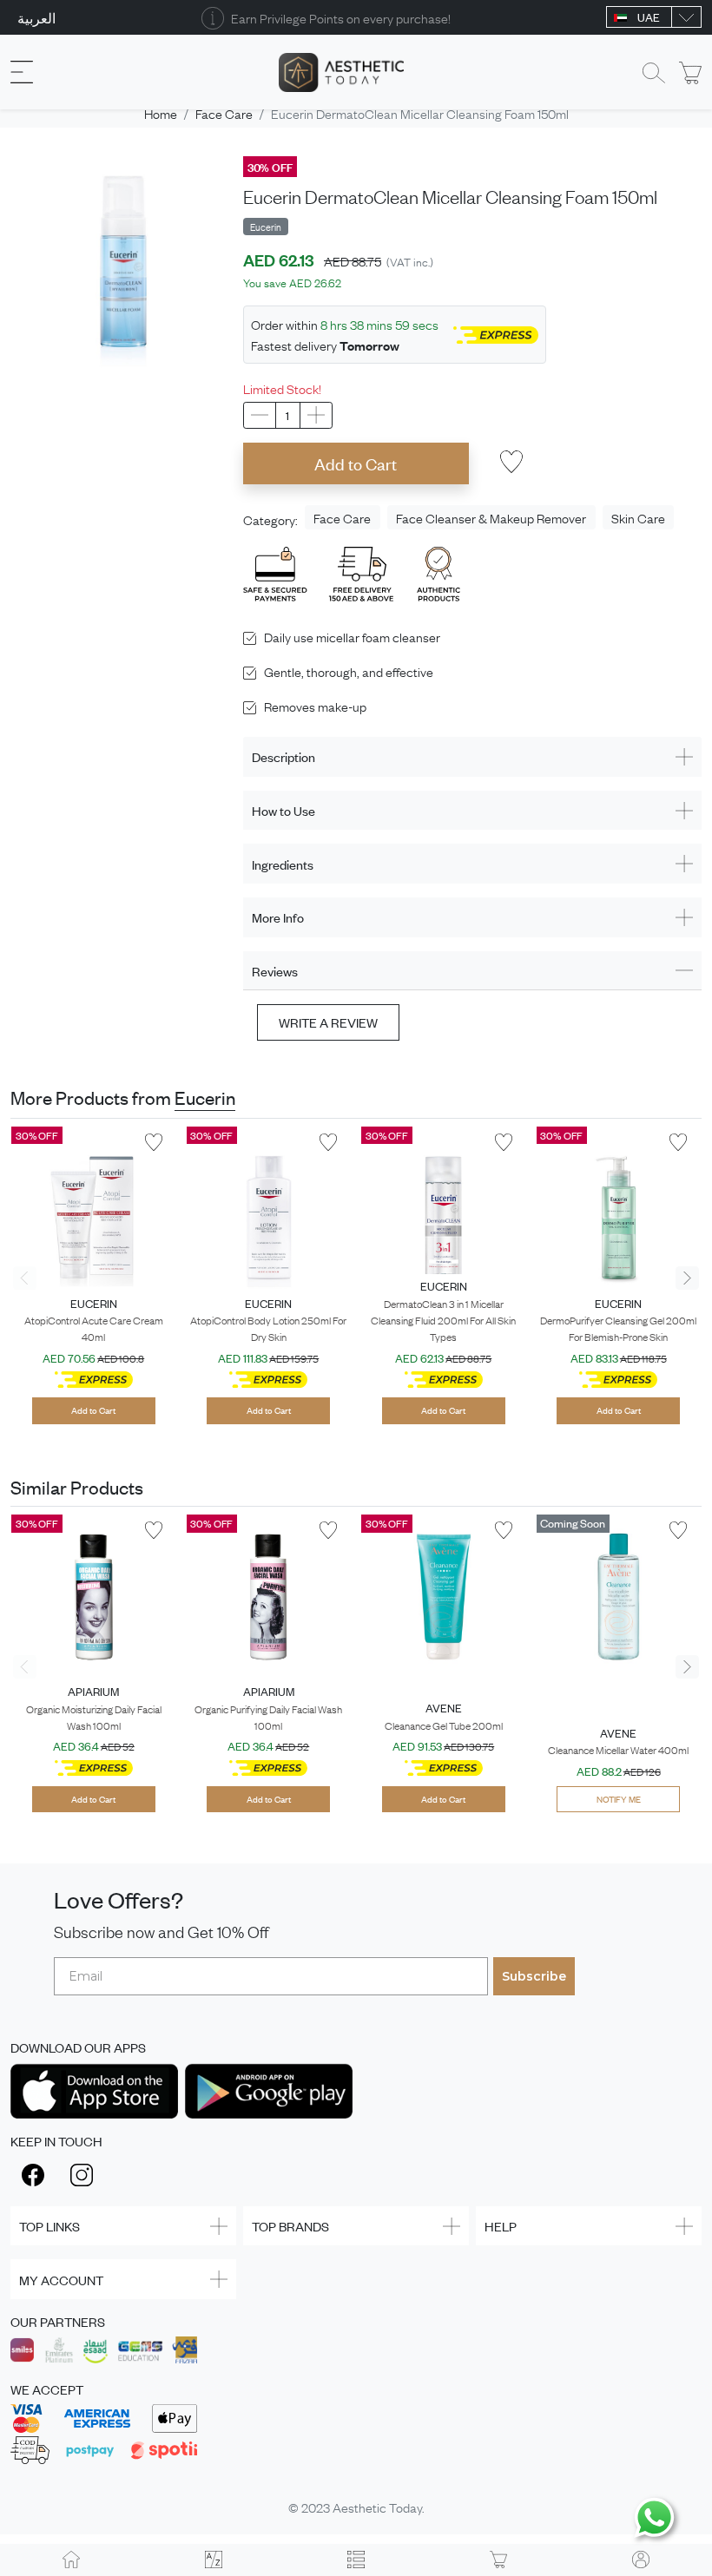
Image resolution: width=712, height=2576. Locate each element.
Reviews (275, 971)
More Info (278, 917)
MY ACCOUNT (61, 2280)
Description (283, 756)
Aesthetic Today (377, 2507)
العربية (36, 17)
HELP (501, 2226)
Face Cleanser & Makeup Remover (491, 517)
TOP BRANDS (290, 2226)
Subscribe (534, 1976)
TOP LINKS (49, 2226)
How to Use (283, 810)
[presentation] (25, 1278)
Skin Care (638, 517)
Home (161, 113)
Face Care (224, 113)
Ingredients (283, 864)
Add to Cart (356, 463)
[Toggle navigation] (22, 72)
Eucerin (205, 1097)
